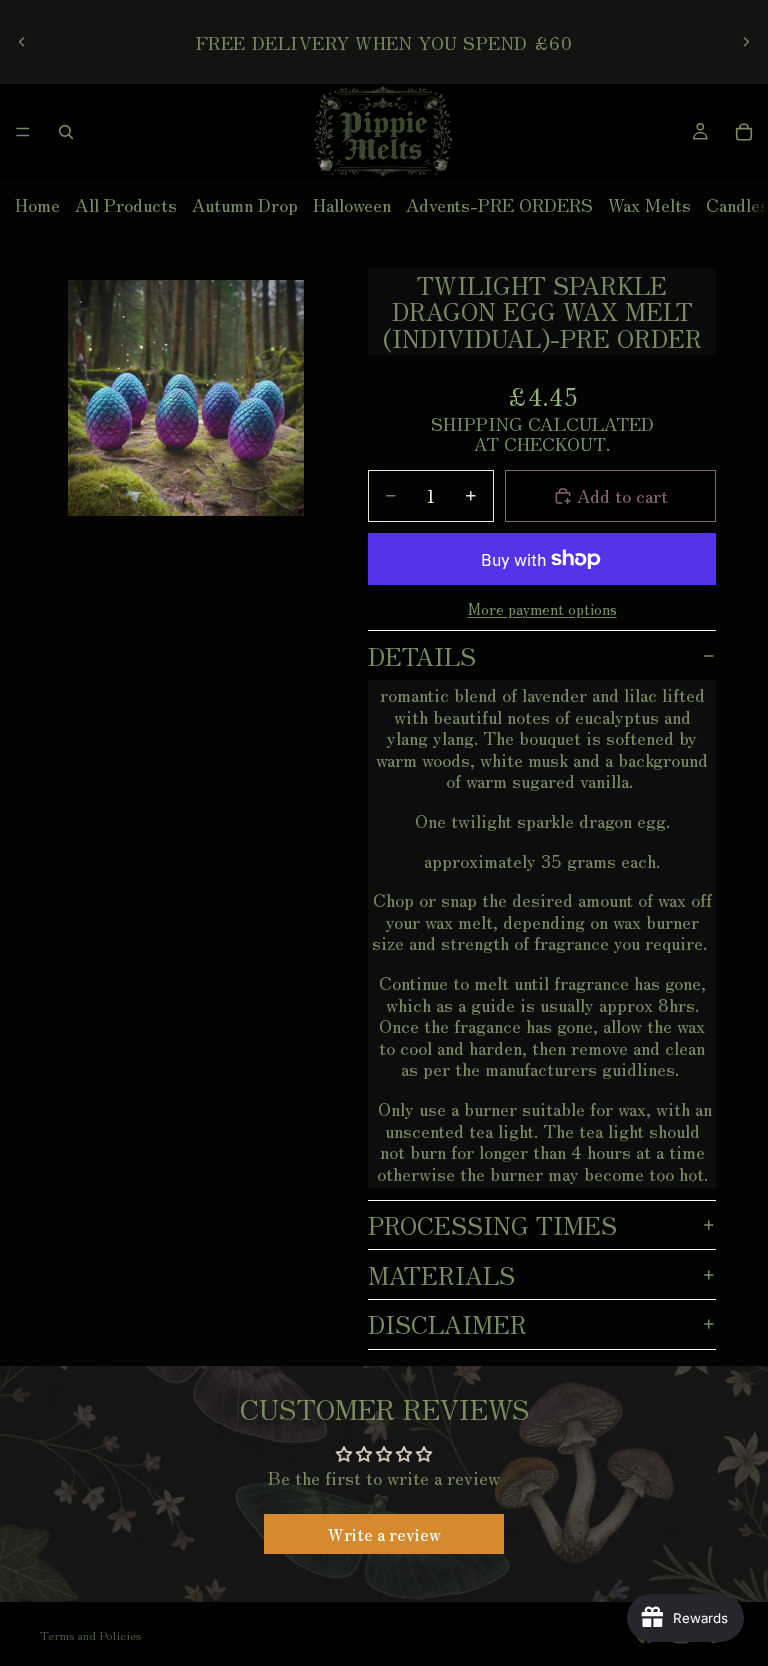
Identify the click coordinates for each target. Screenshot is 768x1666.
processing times (492, 1224)
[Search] (66, 132)
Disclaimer (447, 1323)
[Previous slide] (22, 42)
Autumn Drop (245, 204)
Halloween (352, 204)
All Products (126, 204)
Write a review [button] (384, 1534)
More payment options (542, 609)
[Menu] (23, 132)
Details (422, 655)
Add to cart (622, 495)
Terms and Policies (90, 1634)
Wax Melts (649, 204)
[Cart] (744, 132)
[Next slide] (746, 42)
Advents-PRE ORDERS (499, 204)
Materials (441, 1274)
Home (37, 204)
